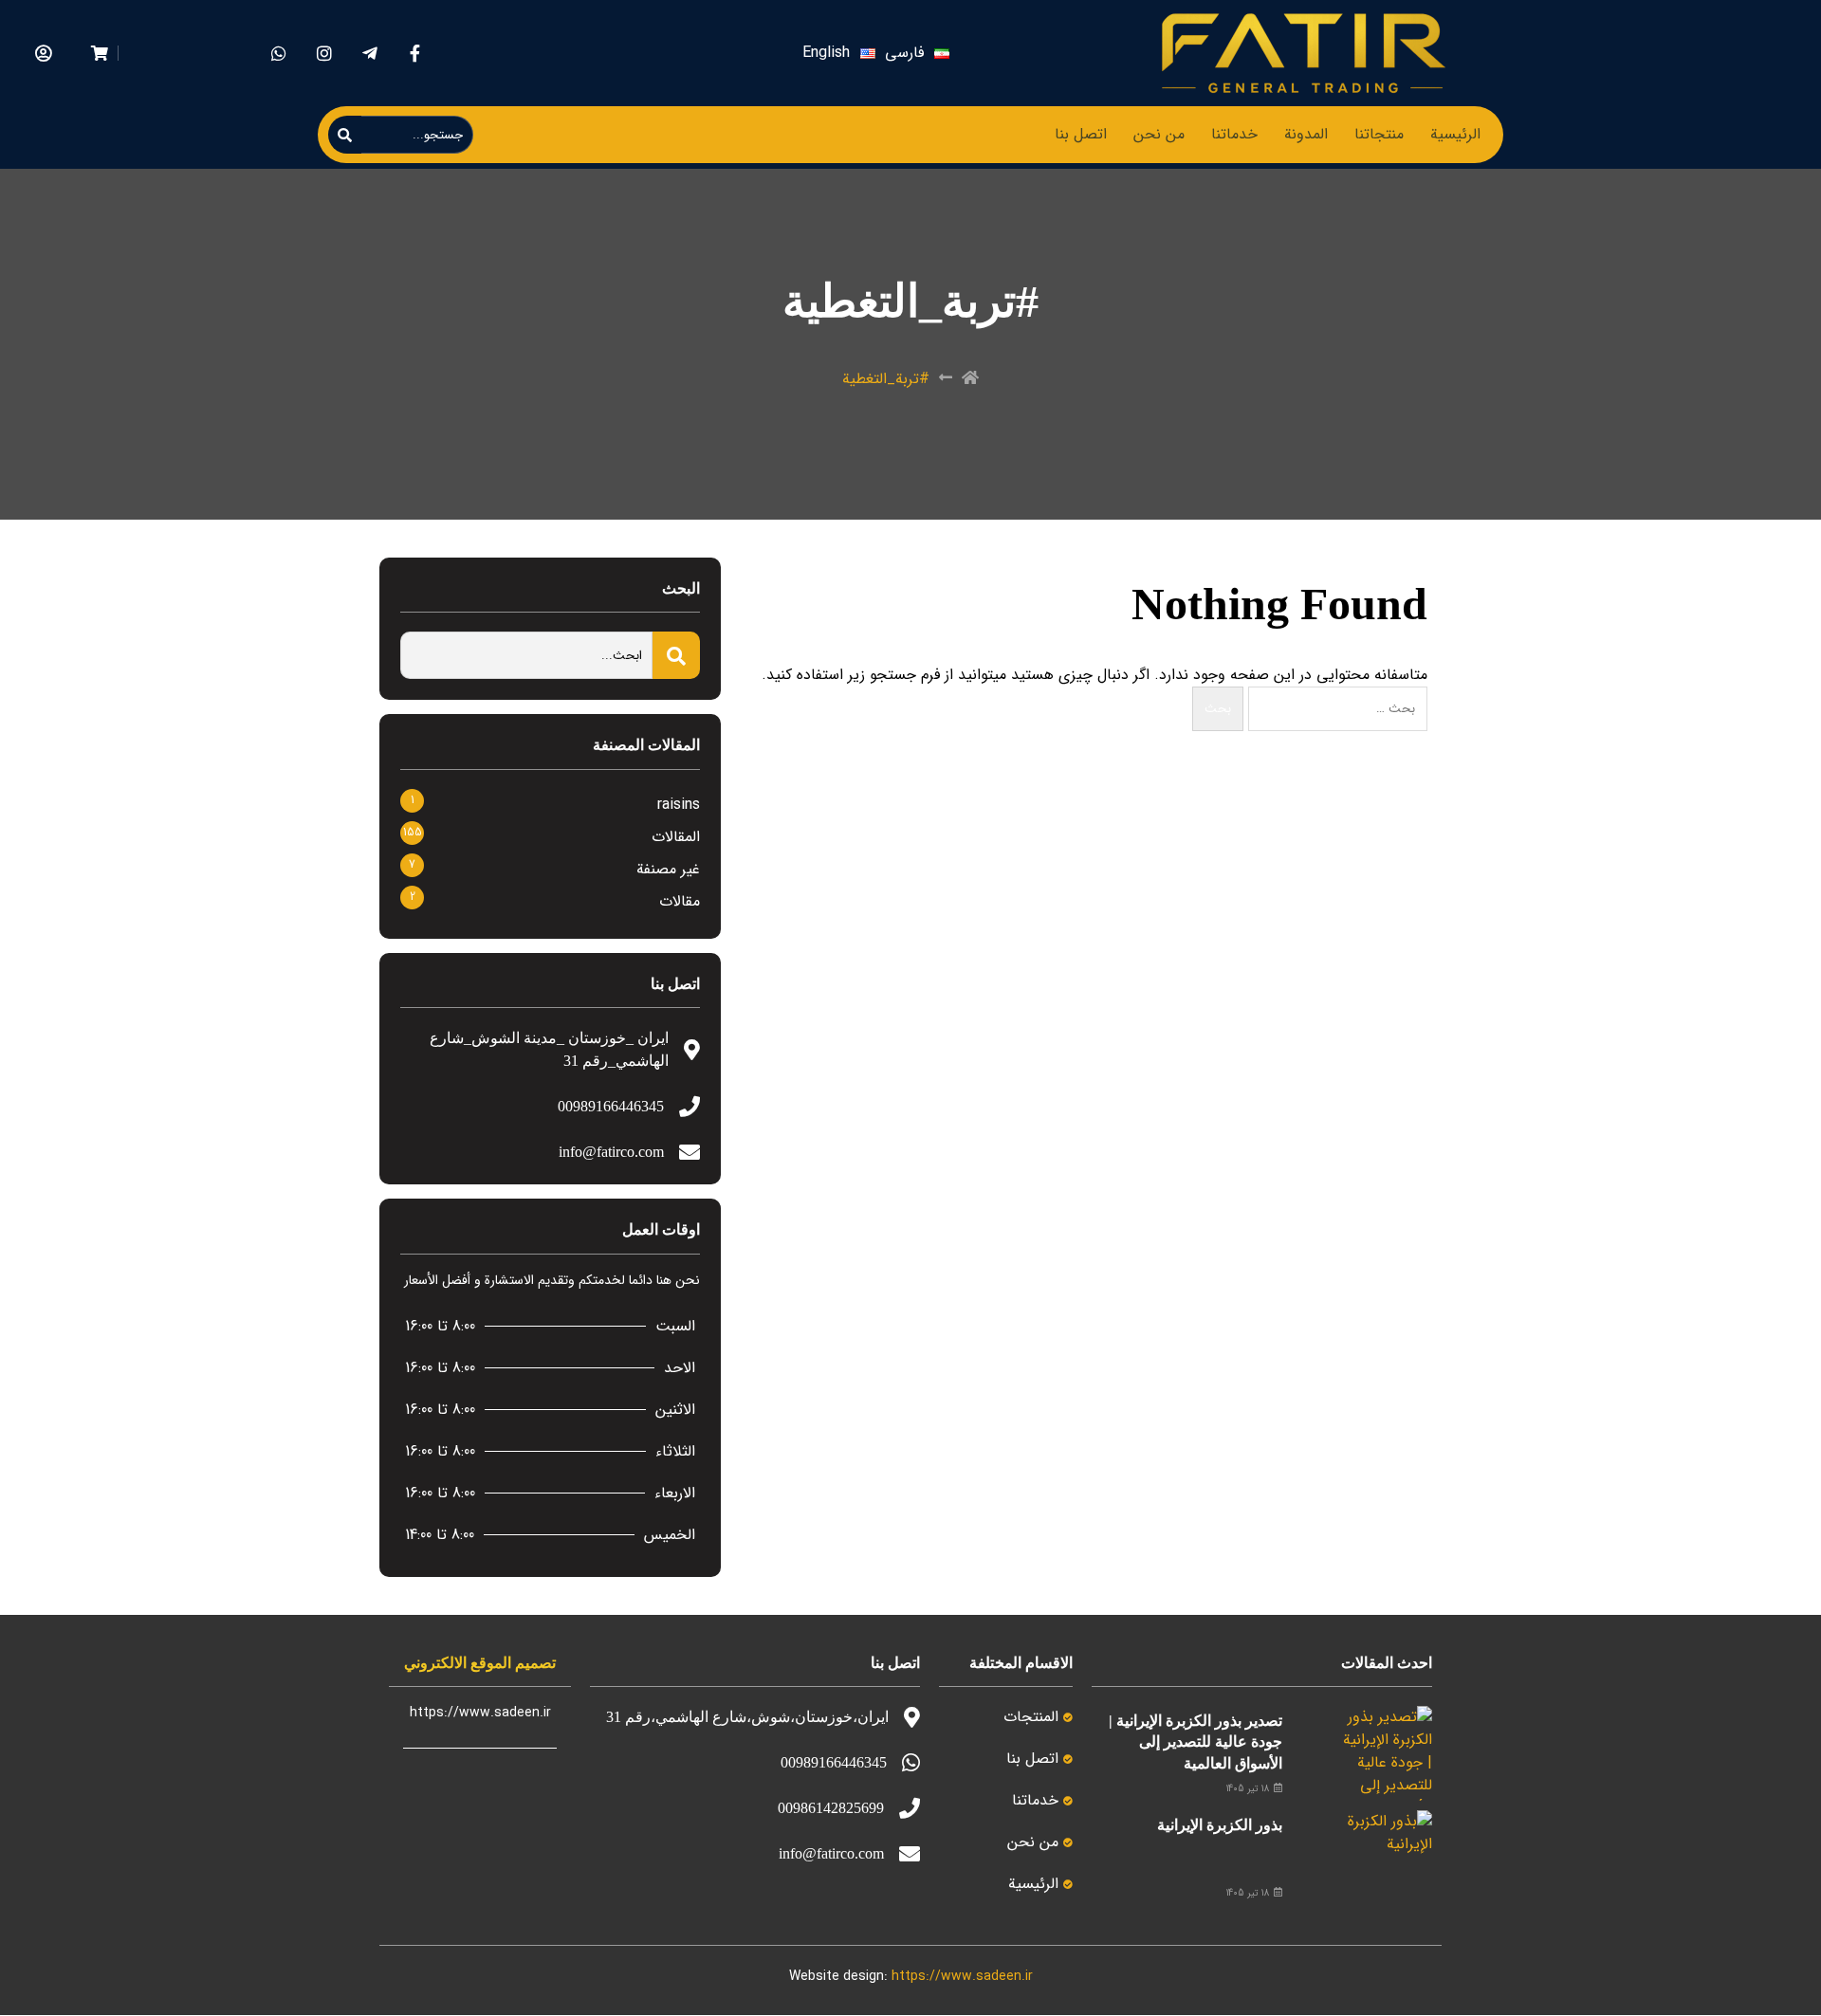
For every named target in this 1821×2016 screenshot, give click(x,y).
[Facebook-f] (415, 54)
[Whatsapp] (278, 54)
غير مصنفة (668, 869)
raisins (679, 805)
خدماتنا (1234, 134)
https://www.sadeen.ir (962, 1976)
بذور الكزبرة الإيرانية (1220, 1825)
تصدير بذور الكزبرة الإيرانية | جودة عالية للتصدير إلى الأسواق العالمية (1196, 1742)
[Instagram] (324, 54)
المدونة (1306, 134)
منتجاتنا (1379, 134)
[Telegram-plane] (369, 54)
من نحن (1159, 134)
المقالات (676, 837)
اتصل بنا (1081, 134)
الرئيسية (1455, 134)
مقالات (680, 901)
